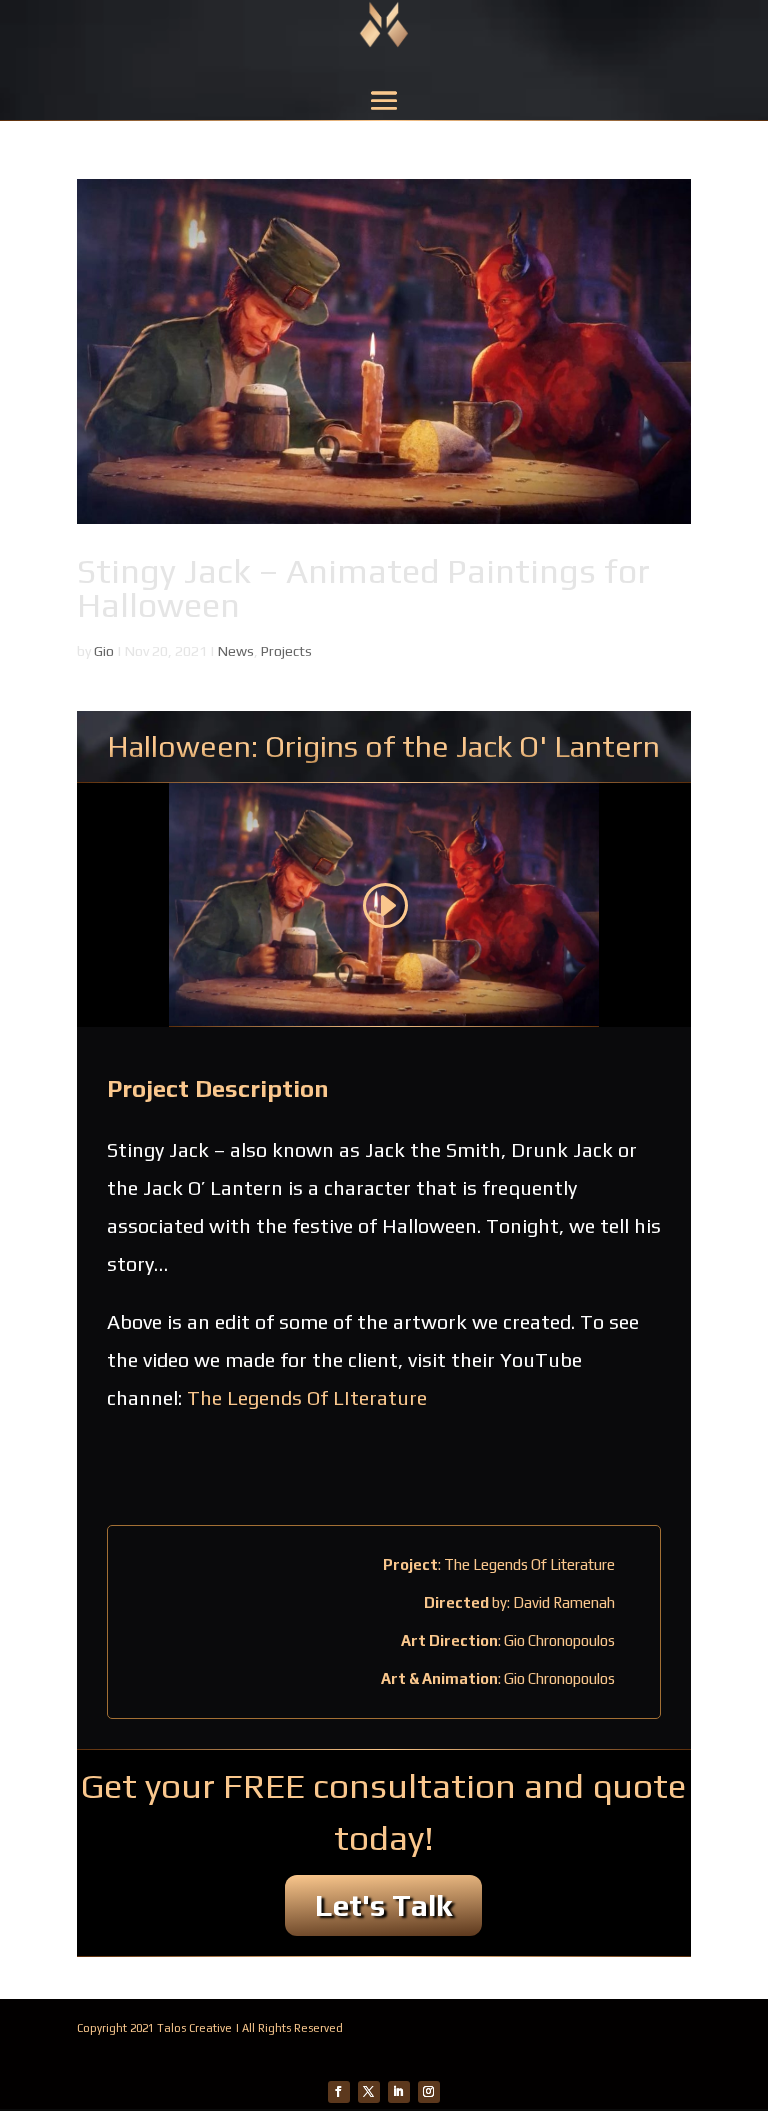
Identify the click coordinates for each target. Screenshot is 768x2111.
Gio (104, 651)
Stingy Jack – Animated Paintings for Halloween (363, 587)
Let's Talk (383, 1905)
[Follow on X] (369, 2092)
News (236, 651)
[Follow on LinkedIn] (399, 2092)
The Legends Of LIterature (307, 1397)
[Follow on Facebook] (339, 2092)
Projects (286, 651)
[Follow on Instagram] (429, 2092)
